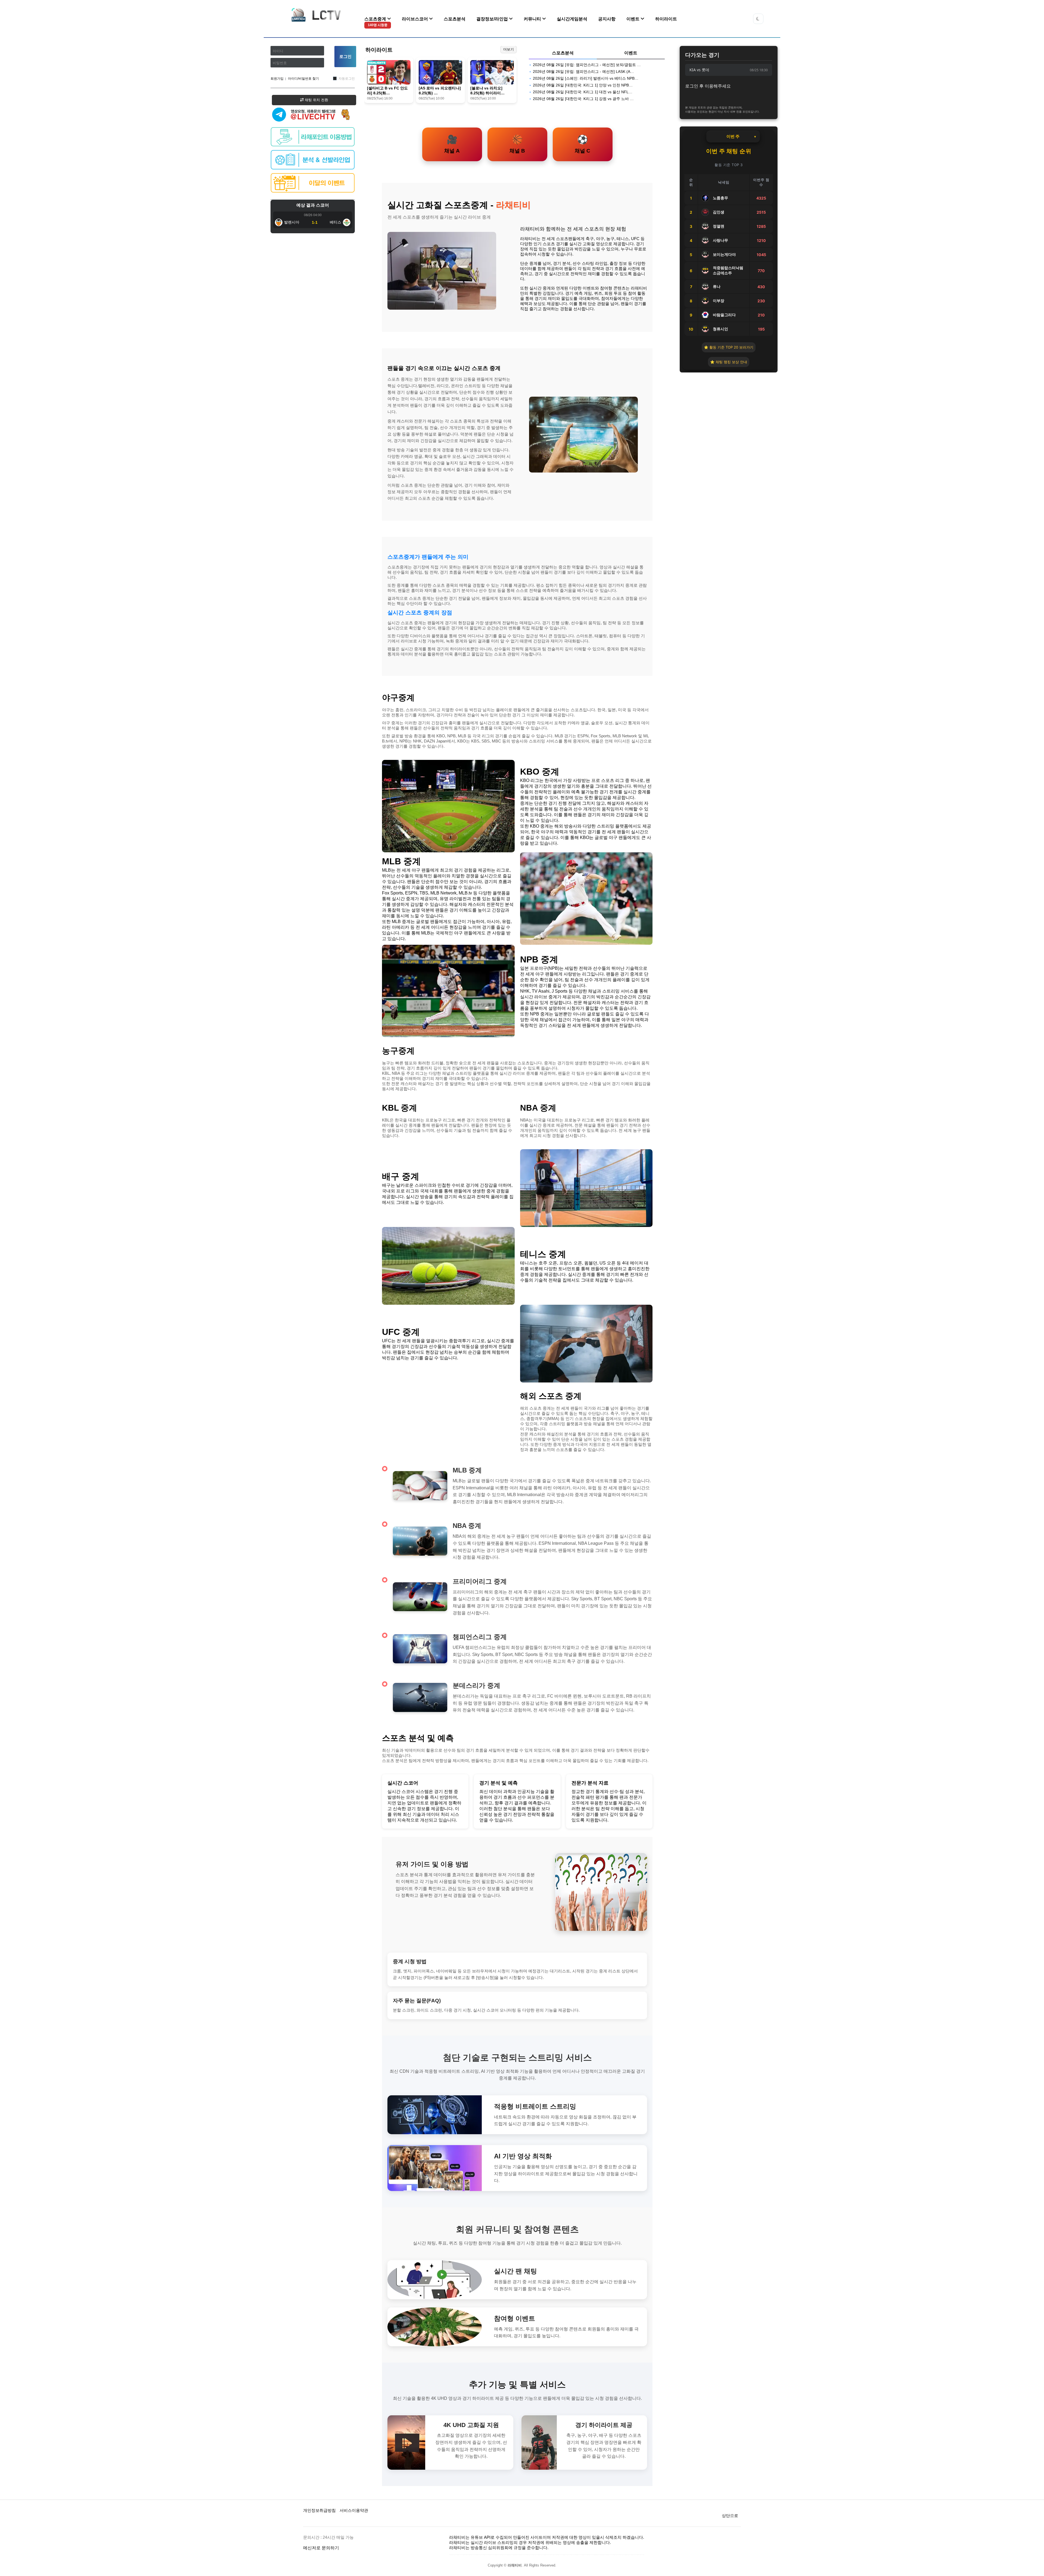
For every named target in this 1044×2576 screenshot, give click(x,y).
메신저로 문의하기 (321, 2548)
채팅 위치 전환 (316, 100)
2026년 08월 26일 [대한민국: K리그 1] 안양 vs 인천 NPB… (583, 85)
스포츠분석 (455, 19)
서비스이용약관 (354, 2510)
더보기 (509, 49)
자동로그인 (347, 79)
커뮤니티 (533, 19)
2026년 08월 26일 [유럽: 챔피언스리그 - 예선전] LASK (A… (583, 72)
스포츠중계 (376, 22)
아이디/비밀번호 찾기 (303, 79)
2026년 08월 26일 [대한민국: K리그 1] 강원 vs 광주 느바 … (583, 99)
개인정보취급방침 (319, 2510)
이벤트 (633, 19)
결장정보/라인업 (493, 19)
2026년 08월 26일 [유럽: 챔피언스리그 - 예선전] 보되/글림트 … (587, 65)
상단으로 (730, 2516)
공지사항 (607, 19)
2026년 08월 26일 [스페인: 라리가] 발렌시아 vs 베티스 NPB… (586, 78)
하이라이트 (666, 19)
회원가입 (277, 79)
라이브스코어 (415, 19)
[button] (758, 19)
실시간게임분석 (572, 19)
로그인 (345, 56)
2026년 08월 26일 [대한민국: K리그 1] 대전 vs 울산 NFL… (583, 92)
